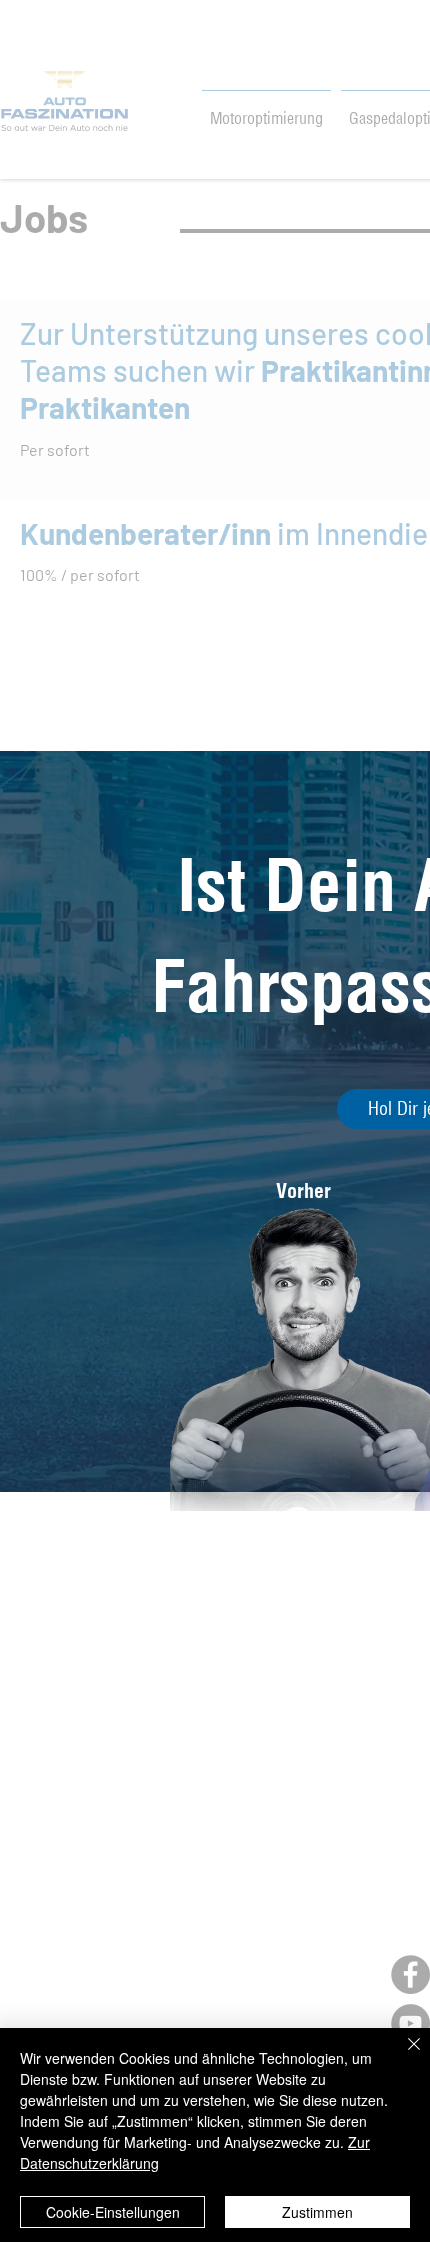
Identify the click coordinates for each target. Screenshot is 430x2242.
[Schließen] (402, 2056)
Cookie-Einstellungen (113, 2212)
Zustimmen (317, 2212)
